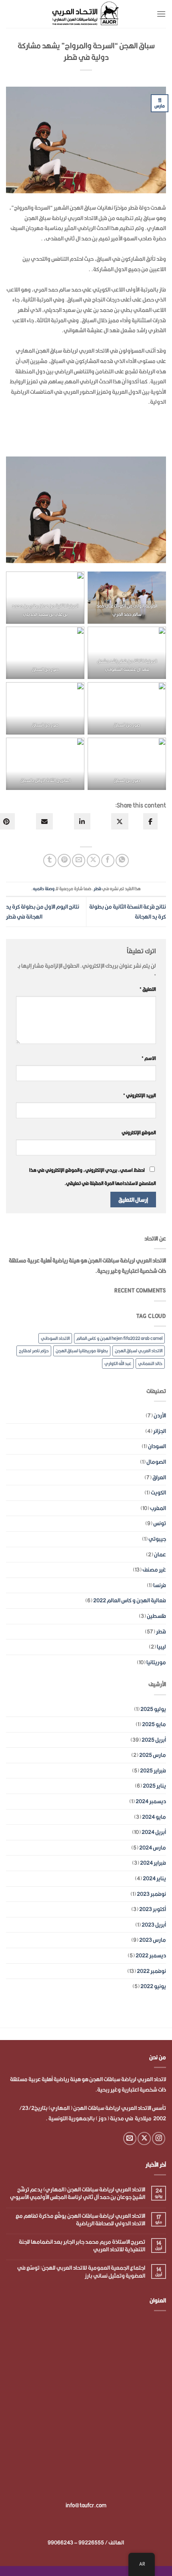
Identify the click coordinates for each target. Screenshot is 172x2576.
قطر (97, 889)
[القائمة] (161, 14)
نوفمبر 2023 (151, 1894)
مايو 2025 (154, 1724)
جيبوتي (157, 1539)
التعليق (148, 989)
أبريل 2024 (154, 1832)
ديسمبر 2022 (151, 1955)
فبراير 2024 (153, 1863)
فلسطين (156, 1616)
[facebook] (150, 821)
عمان (160, 1554)
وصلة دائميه (44, 889)
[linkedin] (82, 821)
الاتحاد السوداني (55, 1338)
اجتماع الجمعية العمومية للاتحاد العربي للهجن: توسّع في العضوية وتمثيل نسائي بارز (81, 2272)
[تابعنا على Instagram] (159, 2138)
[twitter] (120, 821)
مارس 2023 (153, 1940)
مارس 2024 (153, 1848)
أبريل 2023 (154, 1925)
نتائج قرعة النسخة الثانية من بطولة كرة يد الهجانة (128, 912)
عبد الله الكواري (118, 1363)
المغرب (158, 1508)
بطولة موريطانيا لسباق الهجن (82, 1351)
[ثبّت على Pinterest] (64, 860)
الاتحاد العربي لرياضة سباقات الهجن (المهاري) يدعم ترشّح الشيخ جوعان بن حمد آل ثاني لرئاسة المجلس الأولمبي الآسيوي (78, 2193)
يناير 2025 (154, 1786)
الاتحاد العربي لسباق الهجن (139, 1351)
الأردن (160, 1415)
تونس (160, 1523)
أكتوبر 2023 (153, 1909)
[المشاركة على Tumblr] (50, 860)
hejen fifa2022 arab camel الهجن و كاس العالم (119, 1338)
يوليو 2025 (153, 1709)
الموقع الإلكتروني (139, 1132)
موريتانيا (156, 1662)
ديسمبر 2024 (151, 1801)
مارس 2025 (153, 1755)
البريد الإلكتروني (140, 1095)
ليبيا (161, 1647)
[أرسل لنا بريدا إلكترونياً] (130, 2138)
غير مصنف (154, 1570)
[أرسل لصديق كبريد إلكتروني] (79, 860)
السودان (157, 1446)
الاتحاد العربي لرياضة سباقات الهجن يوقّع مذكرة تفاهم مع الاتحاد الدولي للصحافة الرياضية (80, 2220)
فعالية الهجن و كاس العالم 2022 (130, 1600)
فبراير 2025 (153, 1770)
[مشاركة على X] (93, 860)
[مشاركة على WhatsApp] (122, 860)
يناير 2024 (154, 1878)
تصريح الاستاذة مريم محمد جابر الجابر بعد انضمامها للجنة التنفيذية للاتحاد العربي (82, 2246)
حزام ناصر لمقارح (34, 1351)
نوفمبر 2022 (151, 1971)
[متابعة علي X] (144, 2138)
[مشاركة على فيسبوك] (108, 860)
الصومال (156, 1462)
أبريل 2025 (154, 1740)
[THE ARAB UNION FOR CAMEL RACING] (86, 14)
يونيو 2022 (153, 1986)
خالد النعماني (150, 1363)
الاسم (149, 1058)
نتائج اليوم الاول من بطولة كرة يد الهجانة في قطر (43, 912)
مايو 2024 (154, 1817)
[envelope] (44, 821)
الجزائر (160, 1431)
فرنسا (160, 1585)
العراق (159, 1477)
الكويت (158, 1492)
